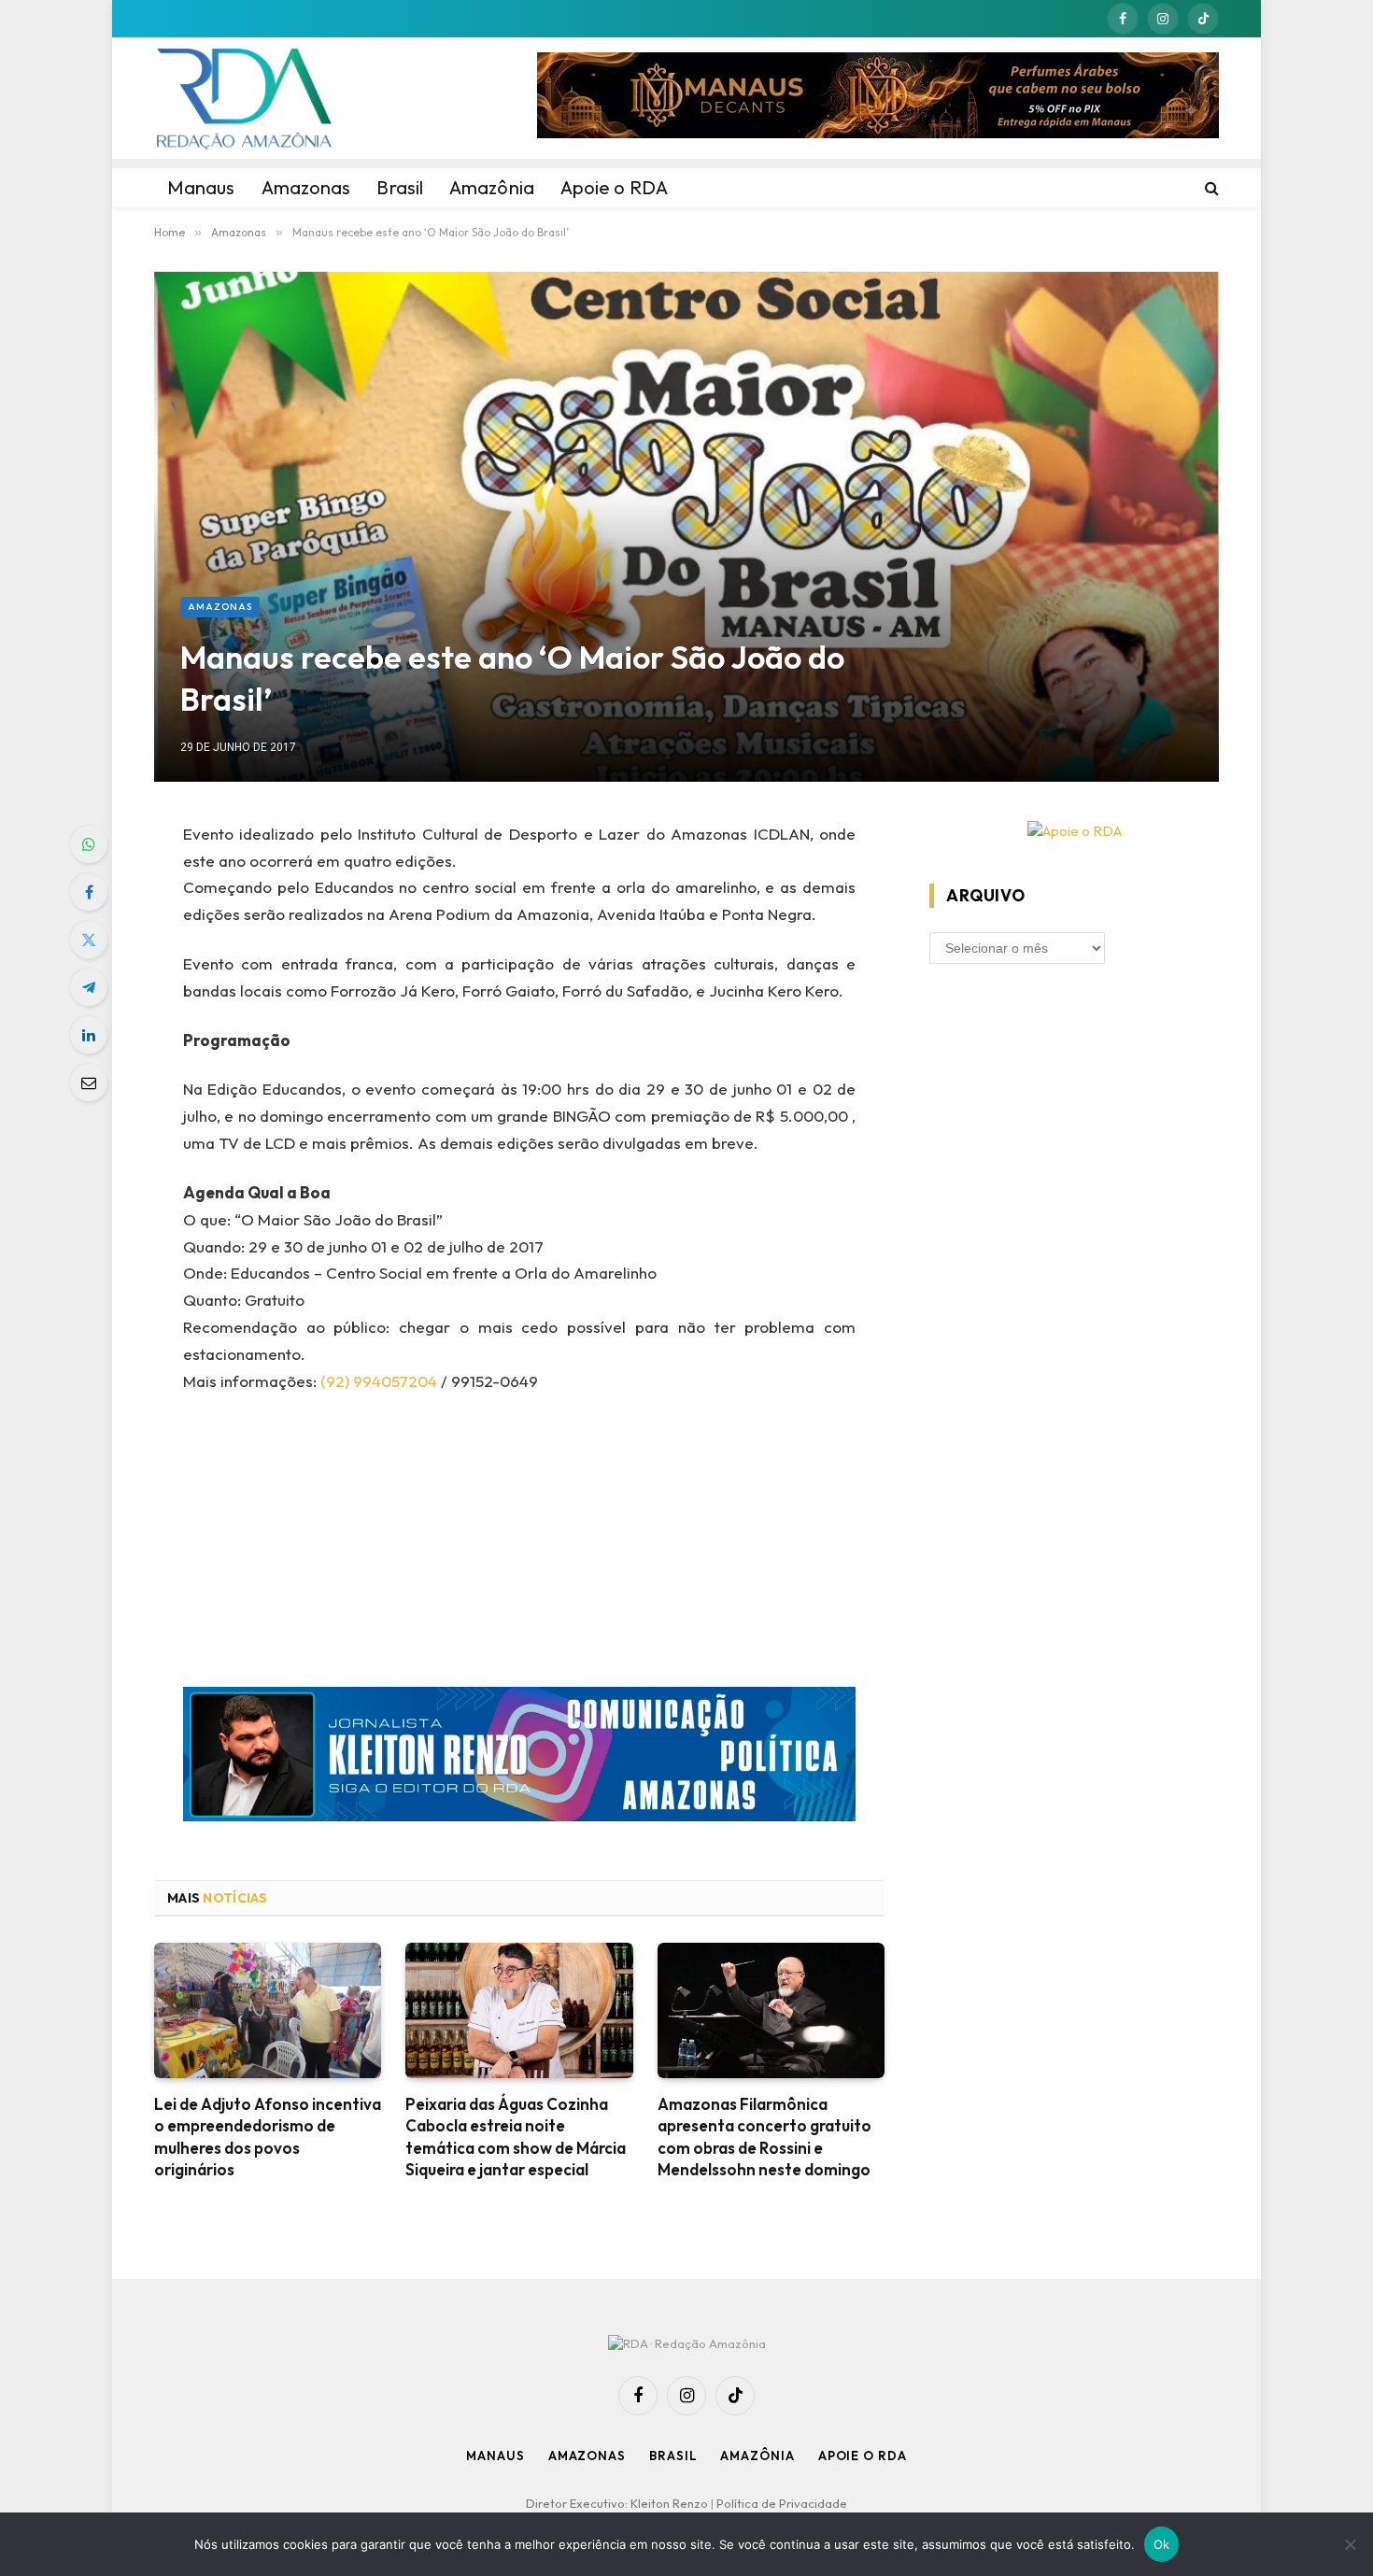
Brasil (673, 2456)
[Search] (1210, 188)
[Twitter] (89, 940)
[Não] (1350, 2544)
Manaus (495, 2456)
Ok (1162, 2544)
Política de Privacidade (782, 2503)
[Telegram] (89, 987)
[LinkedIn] (89, 1035)
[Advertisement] (520, 1549)
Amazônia (757, 2456)
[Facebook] (89, 892)
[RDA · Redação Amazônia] (244, 98)
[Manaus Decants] (878, 98)
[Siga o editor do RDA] (520, 1758)
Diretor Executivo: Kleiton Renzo (618, 2503)
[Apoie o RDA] (1074, 832)
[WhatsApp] (89, 844)
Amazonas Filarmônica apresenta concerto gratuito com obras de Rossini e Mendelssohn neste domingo (764, 2136)
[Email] (89, 1083)
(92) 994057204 (379, 1381)
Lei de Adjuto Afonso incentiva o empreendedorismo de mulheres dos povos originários (268, 2136)
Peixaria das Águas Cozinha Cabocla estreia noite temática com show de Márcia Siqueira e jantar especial (516, 2136)
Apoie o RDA (863, 2456)
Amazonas (220, 607)
